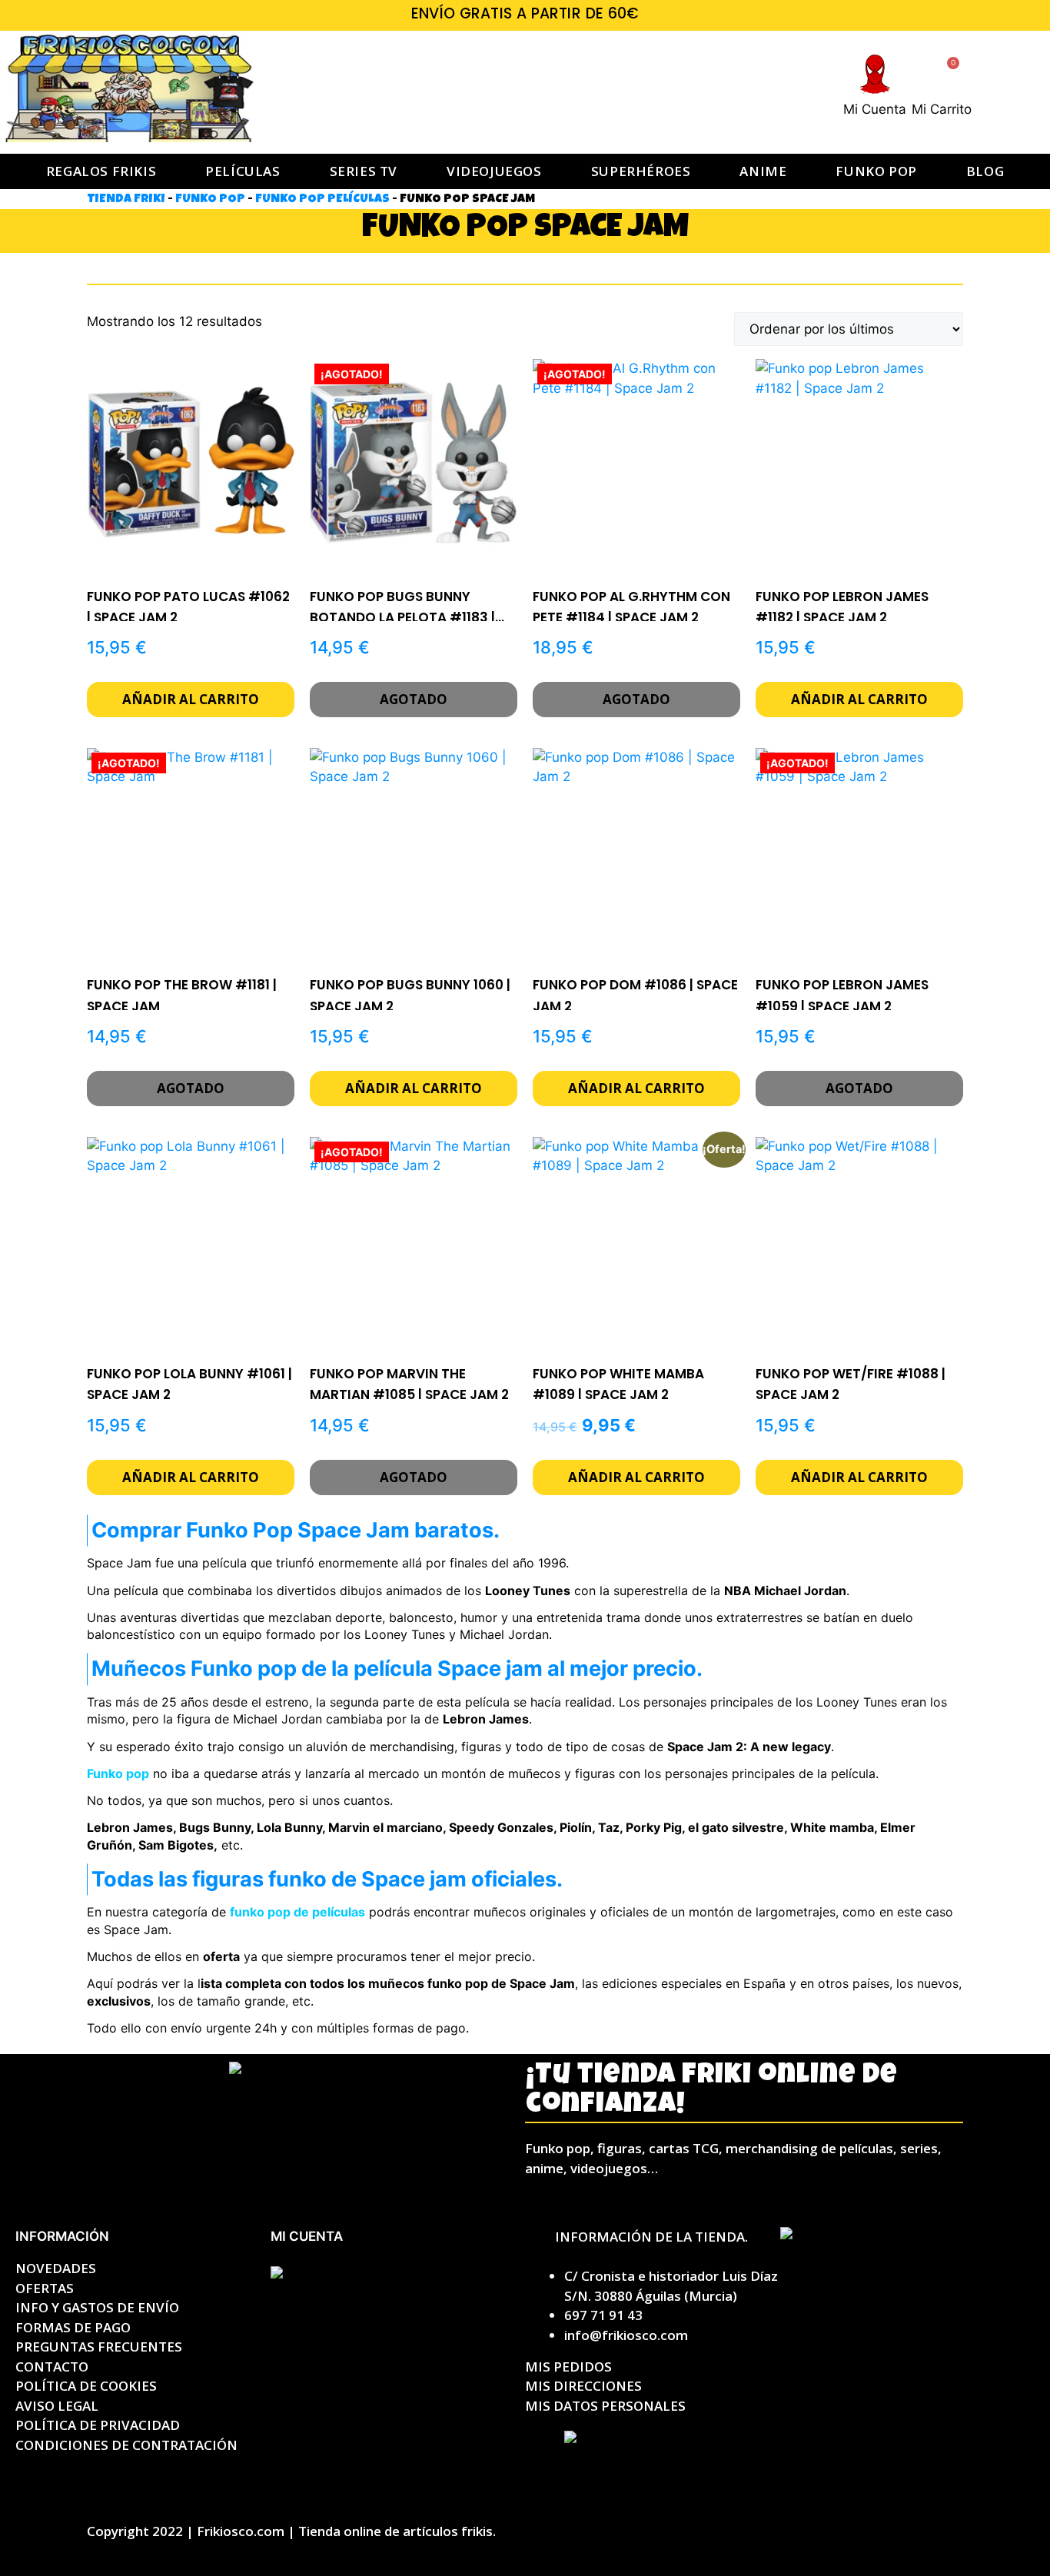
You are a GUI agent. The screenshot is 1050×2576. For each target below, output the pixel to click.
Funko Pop (210, 200)
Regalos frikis (101, 171)
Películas (243, 171)
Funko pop (876, 171)
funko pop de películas (297, 1912)
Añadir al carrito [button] (191, 699)
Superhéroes (641, 171)
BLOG (985, 171)
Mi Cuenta (875, 109)
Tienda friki (126, 200)
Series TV (364, 171)
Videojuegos (494, 171)
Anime (763, 171)
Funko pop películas (322, 200)
